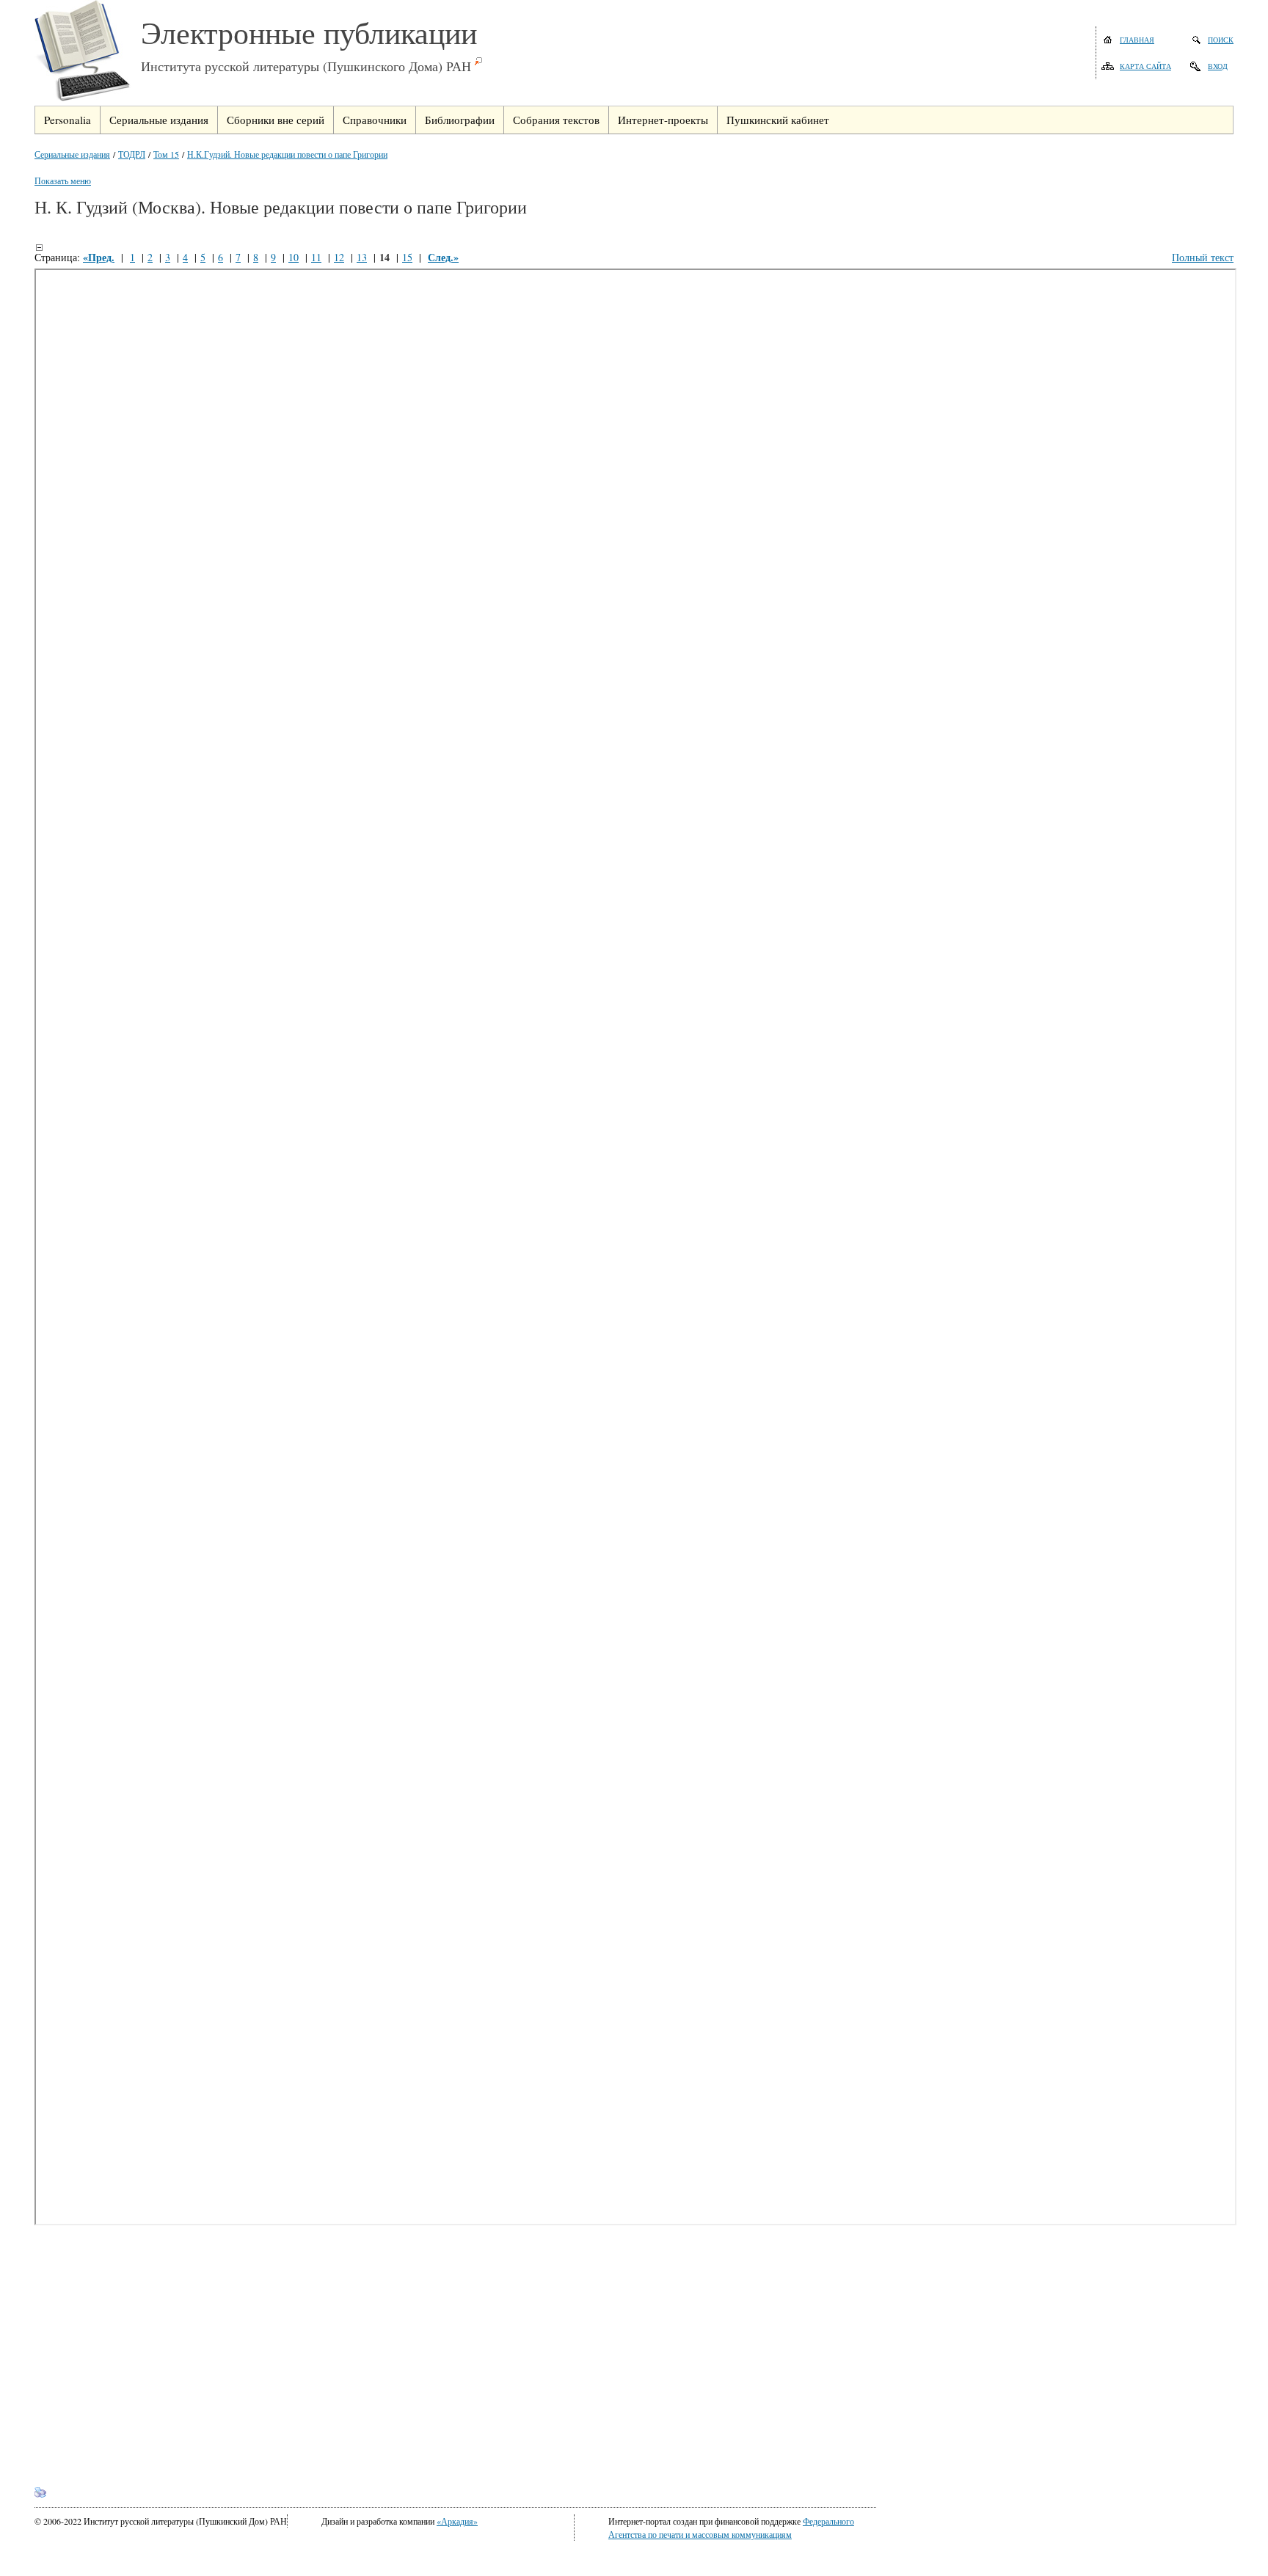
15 (407, 257)
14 (385, 257)
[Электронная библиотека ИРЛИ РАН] (88, 53)
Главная (1137, 40)
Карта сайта (1145, 66)
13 (362, 257)
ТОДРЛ (132, 154)
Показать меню (63, 180)
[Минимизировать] (39, 247)
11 (316, 257)
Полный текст (1203, 257)
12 (339, 257)
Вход (1218, 66)
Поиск (1221, 40)
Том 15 (166, 154)
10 (294, 257)
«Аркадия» (457, 2521)
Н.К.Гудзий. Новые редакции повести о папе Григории (287, 154)
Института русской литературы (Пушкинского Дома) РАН (306, 66)
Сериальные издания (72, 154)
